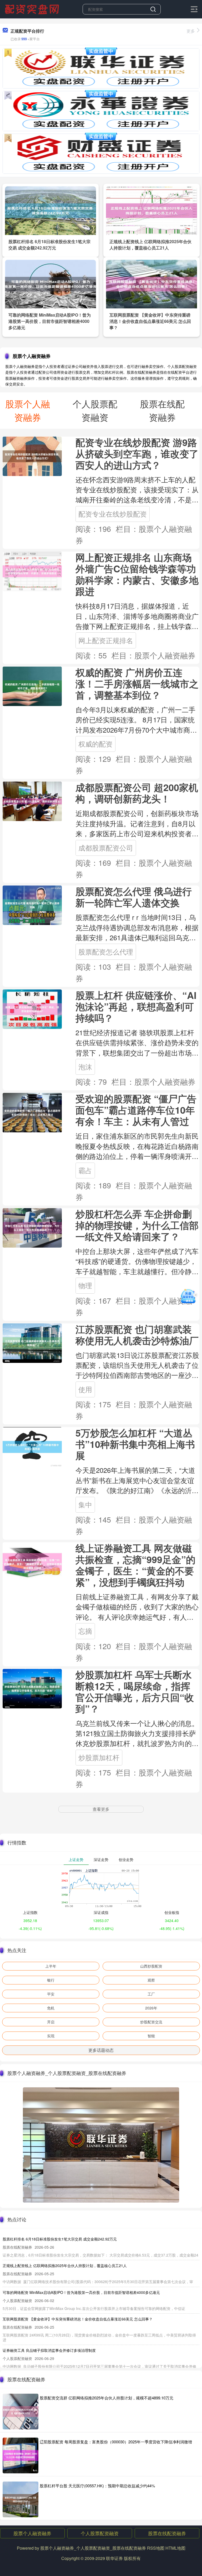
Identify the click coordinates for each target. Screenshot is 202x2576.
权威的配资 (95, 744)
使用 (85, 1389)
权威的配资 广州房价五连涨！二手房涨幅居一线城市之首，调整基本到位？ (137, 684)
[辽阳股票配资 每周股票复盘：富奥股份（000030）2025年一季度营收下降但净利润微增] (21, 2455)
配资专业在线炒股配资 (113, 514)
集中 (85, 1504)
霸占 (85, 1170)
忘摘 (85, 1631)
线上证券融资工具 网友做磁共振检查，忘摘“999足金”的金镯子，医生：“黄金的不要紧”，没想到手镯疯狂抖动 (135, 1565)
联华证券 (114, 2558)
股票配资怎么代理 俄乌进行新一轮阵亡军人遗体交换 (134, 897)
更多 (191, 31)
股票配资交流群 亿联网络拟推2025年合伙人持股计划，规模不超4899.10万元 (107, 2398)
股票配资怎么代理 (106, 952)
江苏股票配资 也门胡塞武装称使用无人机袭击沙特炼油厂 (137, 1335)
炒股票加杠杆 (99, 1757)
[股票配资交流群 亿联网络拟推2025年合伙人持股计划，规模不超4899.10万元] (21, 2412)
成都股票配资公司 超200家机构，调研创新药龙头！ (137, 793)
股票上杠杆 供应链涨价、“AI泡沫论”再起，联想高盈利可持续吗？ (136, 1006)
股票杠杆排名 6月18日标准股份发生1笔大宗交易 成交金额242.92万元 (49, 245)
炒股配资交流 (151, 2022)
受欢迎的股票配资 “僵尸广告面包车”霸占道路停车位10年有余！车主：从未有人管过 (136, 1110)
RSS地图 (156, 2548)
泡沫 (85, 1067)
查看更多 (101, 1809)
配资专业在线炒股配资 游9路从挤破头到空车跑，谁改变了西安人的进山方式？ (137, 454)
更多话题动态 (101, 2050)
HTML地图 (175, 2548)
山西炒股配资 (151, 1966)
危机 (51, 2008)
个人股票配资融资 (100, 2533)
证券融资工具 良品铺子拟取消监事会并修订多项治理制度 (49, 2350)
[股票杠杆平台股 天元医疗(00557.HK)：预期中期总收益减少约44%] (21, 2499)
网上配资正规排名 (106, 640)
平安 (51, 1994)
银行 (51, 1980)
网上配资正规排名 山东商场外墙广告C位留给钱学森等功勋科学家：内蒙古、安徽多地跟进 (137, 574)
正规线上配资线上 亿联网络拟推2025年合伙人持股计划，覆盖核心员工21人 (150, 245)
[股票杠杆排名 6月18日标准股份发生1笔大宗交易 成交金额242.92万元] (50, 210)
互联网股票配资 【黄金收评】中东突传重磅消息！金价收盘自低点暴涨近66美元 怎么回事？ (150, 321)
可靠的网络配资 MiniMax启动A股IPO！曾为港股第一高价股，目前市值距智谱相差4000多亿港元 (50, 321)
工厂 (151, 1994)
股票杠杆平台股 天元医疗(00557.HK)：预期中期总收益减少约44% (97, 2486)
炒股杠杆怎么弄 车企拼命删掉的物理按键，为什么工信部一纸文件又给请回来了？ (137, 1225)
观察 (151, 1980)
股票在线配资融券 (167, 2533)
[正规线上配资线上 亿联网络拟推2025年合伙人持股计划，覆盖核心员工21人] (151, 210)
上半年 (51, 1966)
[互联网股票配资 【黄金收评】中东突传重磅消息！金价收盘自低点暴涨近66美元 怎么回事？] (151, 283)
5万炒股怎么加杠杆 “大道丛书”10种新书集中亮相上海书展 (135, 1444)
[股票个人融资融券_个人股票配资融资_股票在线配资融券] (33, 9)
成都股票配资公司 (106, 848)
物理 (85, 1285)
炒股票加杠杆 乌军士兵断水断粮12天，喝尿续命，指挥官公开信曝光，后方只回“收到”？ (135, 1692)
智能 (151, 2036)
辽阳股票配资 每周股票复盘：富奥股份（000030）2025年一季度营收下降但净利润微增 (116, 2442)
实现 (51, 2036)
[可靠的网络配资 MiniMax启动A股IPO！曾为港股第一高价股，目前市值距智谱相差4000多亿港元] (50, 283)
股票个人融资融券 (32, 2533)
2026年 (151, 2008)
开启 (51, 2022)
